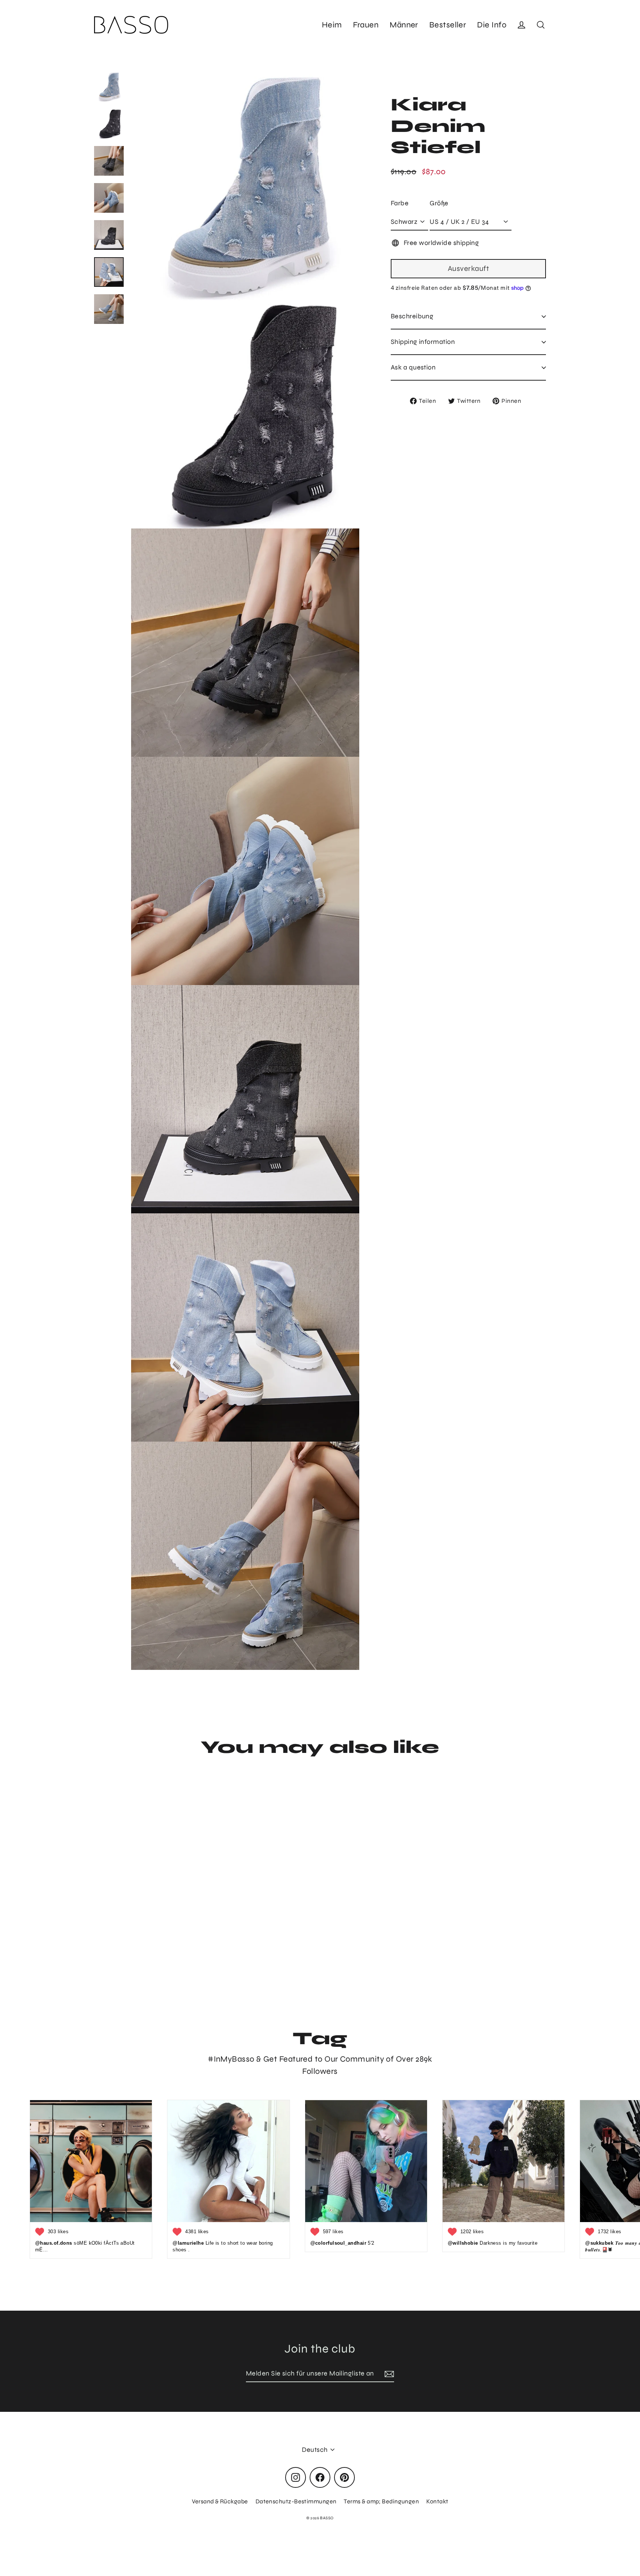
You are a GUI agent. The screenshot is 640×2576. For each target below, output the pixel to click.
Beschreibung (412, 316)
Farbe (400, 203)
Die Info (492, 25)
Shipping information (423, 342)
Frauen (366, 25)
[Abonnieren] (388, 2374)
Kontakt (437, 2501)
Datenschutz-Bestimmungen (296, 2501)
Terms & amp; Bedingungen (381, 2501)
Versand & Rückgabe (220, 2501)
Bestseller (448, 25)
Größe (439, 203)
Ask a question (413, 367)
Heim (332, 25)
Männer (404, 25)
